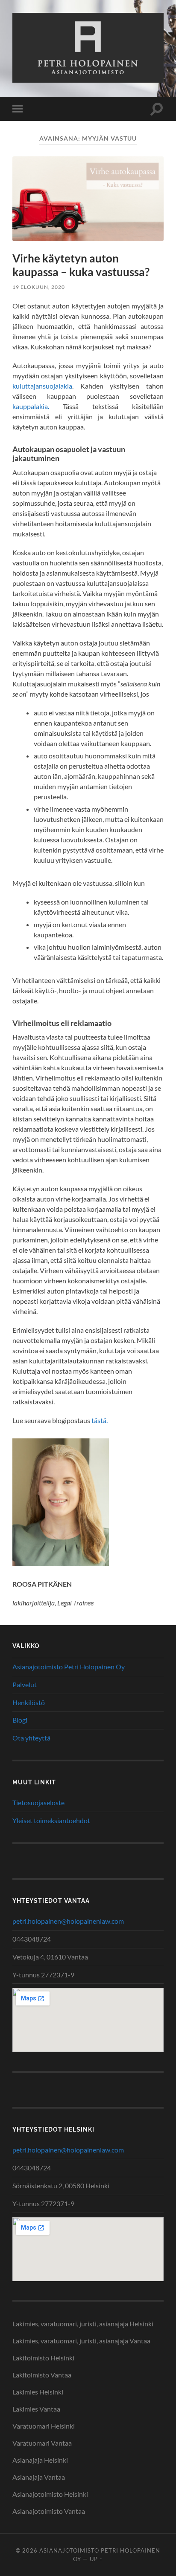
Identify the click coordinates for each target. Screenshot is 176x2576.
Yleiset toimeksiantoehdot (51, 1820)
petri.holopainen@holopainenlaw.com (68, 1921)
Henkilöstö (29, 1702)
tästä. (100, 1420)
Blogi (20, 1720)
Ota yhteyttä (31, 1738)
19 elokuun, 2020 (39, 287)
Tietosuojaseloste (38, 1802)
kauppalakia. (31, 406)
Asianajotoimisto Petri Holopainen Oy (69, 1667)
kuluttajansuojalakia (42, 386)
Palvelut (25, 1684)
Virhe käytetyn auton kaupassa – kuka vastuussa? (81, 265)
